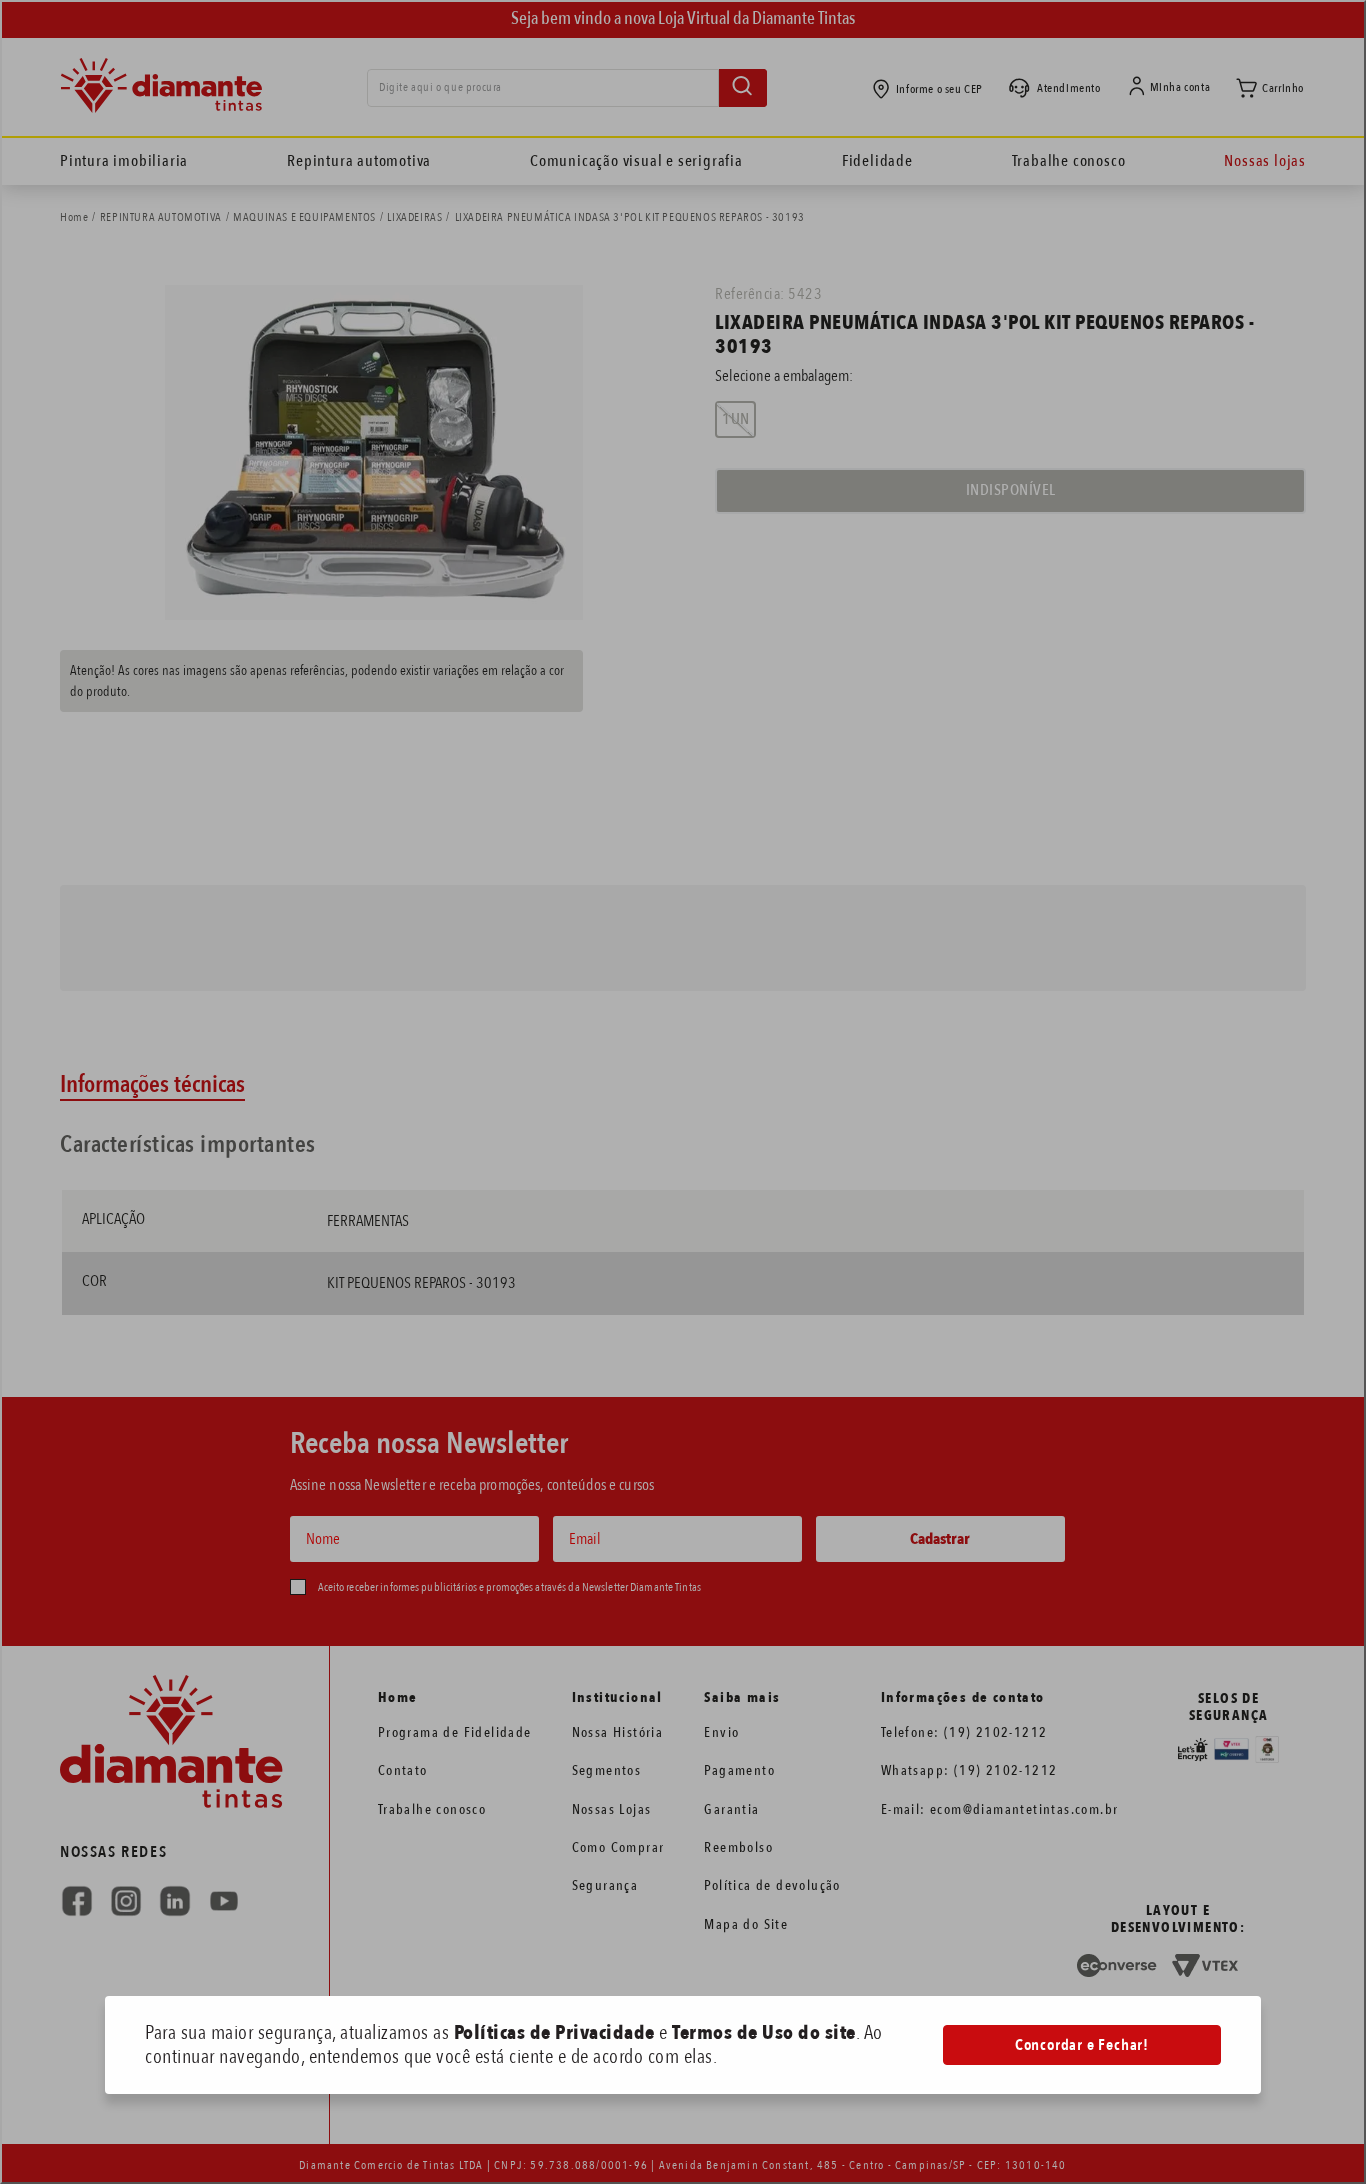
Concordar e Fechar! (1082, 2045)
